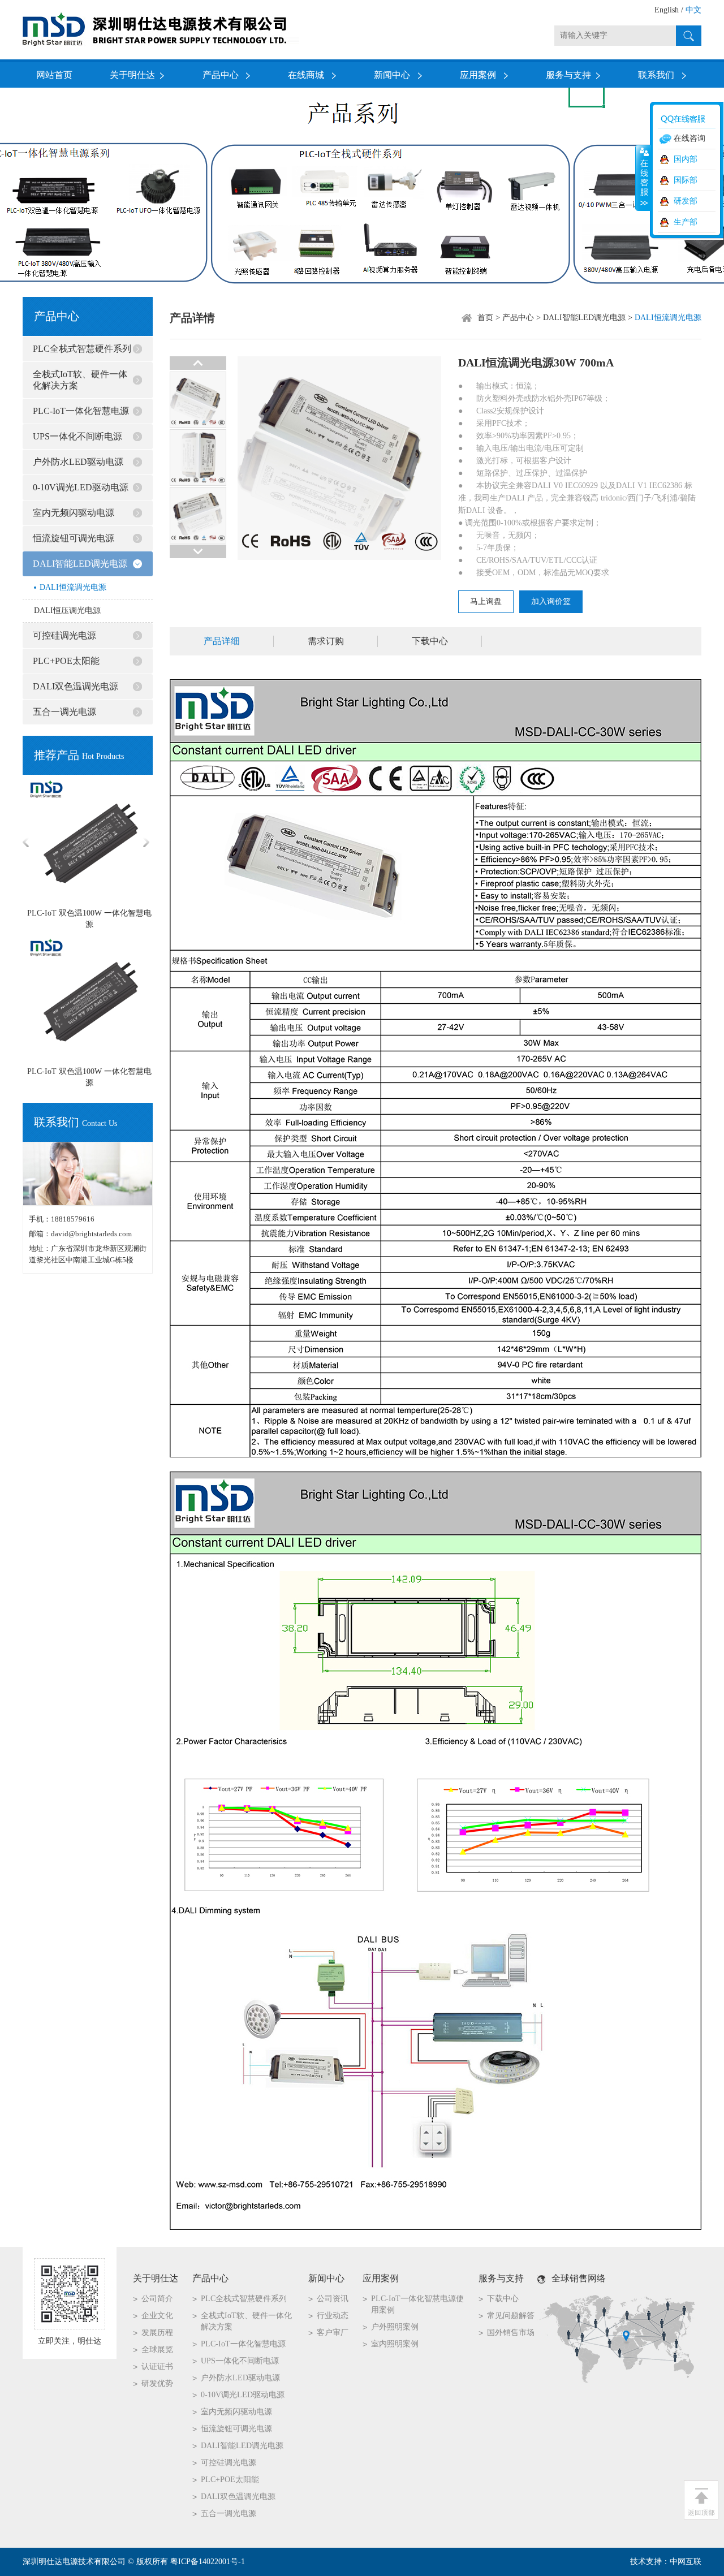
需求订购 (326, 641)
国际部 (686, 180)
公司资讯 (333, 2299)
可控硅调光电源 (64, 635)
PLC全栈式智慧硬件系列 (82, 349)
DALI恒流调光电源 (73, 587)
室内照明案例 (395, 2344)
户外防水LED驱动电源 (78, 462)
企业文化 (157, 2316)
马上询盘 (486, 601)
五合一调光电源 (64, 712)
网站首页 (54, 75)
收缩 (643, 178)
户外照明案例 (395, 2327)
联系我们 (656, 75)
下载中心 (430, 641)
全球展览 (157, 2350)
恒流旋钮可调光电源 (74, 538)
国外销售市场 (511, 2333)
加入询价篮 (551, 601)
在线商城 (306, 75)
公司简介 (157, 2299)
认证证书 (157, 2366)
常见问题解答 (511, 2316)
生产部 (686, 222)
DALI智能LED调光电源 (80, 564)
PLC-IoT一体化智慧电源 (81, 411)
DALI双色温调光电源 (76, 686)
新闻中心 (392, 75)
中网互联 (686, 2562)
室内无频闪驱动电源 (74, 513)
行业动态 (333, 2316)
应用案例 (478, 75)
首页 (485, 318)
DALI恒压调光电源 (67, 610)
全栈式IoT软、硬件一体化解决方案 (80, 380)
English (667, 10)
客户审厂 (333, 2333)
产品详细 (222, 641)
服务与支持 (568, 75)
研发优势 (157, 2383)
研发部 (686, 201)
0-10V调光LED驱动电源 (81, 487)
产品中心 (221, 75)
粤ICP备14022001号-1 (208, 2562)
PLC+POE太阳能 (66, 661)
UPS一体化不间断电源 (77, 436)
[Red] (198, 427)
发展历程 (157, 2333)
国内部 (686, 159)
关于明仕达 (132, 75)
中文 (693, 10)
